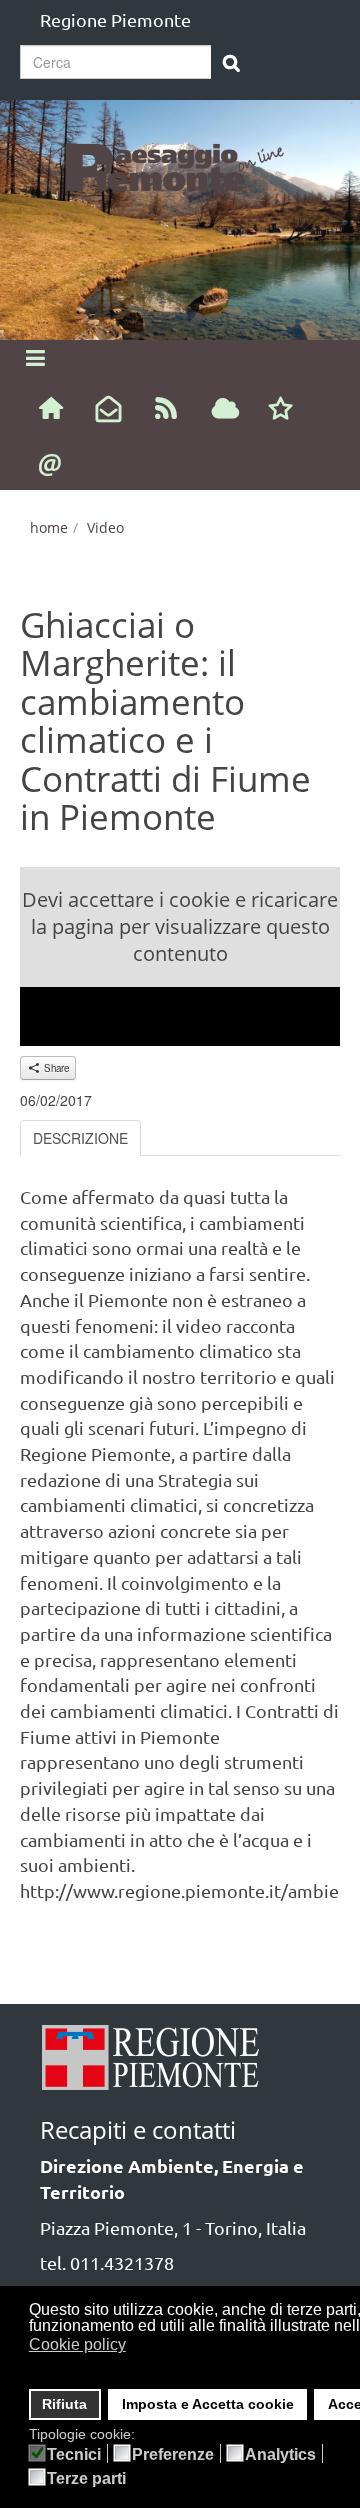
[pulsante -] (231, 64)
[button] (138, 2347)
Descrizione (80, 1138)
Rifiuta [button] (64, 2404)
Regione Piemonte (115, 19)
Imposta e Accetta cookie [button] (208, 2404)
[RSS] (166, 406)
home (49, 527)
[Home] (50, 406)
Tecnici (74, 2455)
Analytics (280, 2455)
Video (105, 527)
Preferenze (173, 2455)
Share (55, 1068)
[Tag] (225, 409)
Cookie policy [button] (77, 2344)
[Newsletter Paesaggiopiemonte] (108, 409)
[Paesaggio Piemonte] (180, 165)
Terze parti (86, 2479)
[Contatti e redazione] (50, 463)
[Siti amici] (280, 409)
